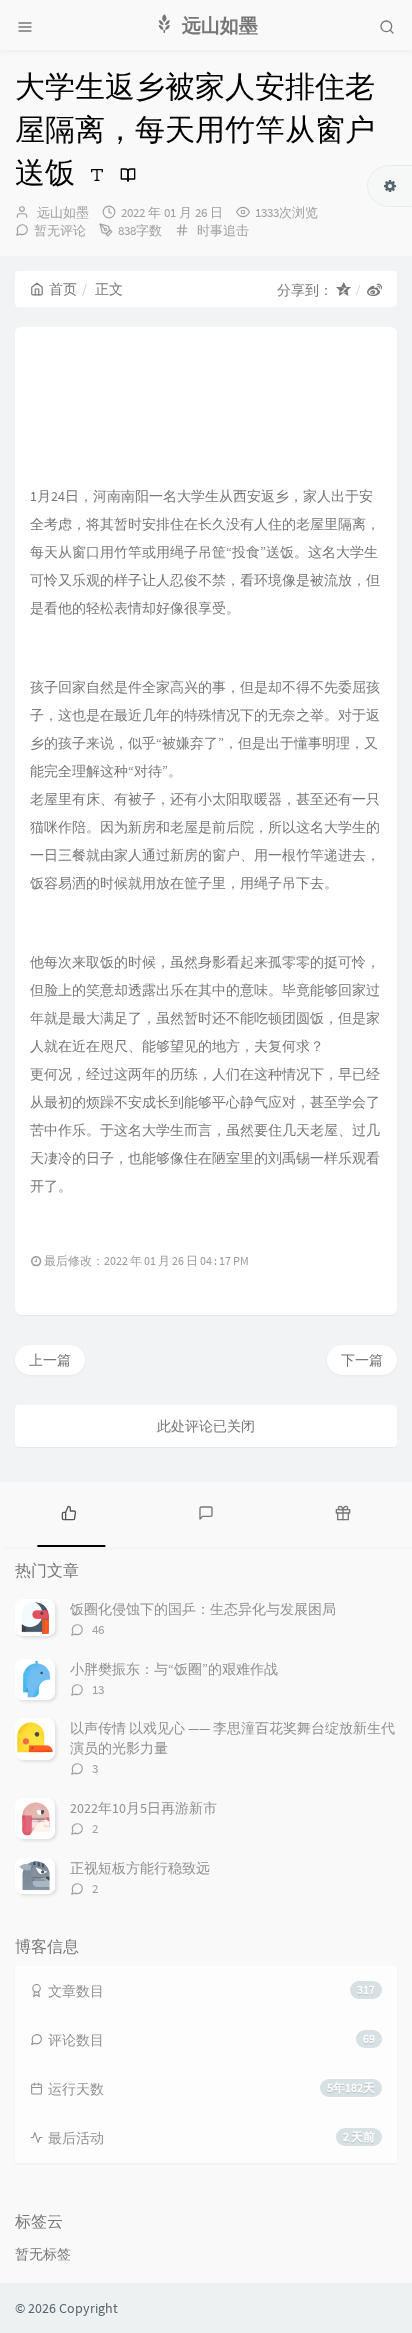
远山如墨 (63, 212)
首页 (63, 289)
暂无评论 (60, 230)
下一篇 (362, 1360)
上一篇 (50, 1360)
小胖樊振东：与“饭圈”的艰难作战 (174, 1669)
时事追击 (223, 230)
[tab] (68, 1512)
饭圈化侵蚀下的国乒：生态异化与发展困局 (203, 1609)
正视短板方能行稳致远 (140, 1868)
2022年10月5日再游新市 (143, 1808)
